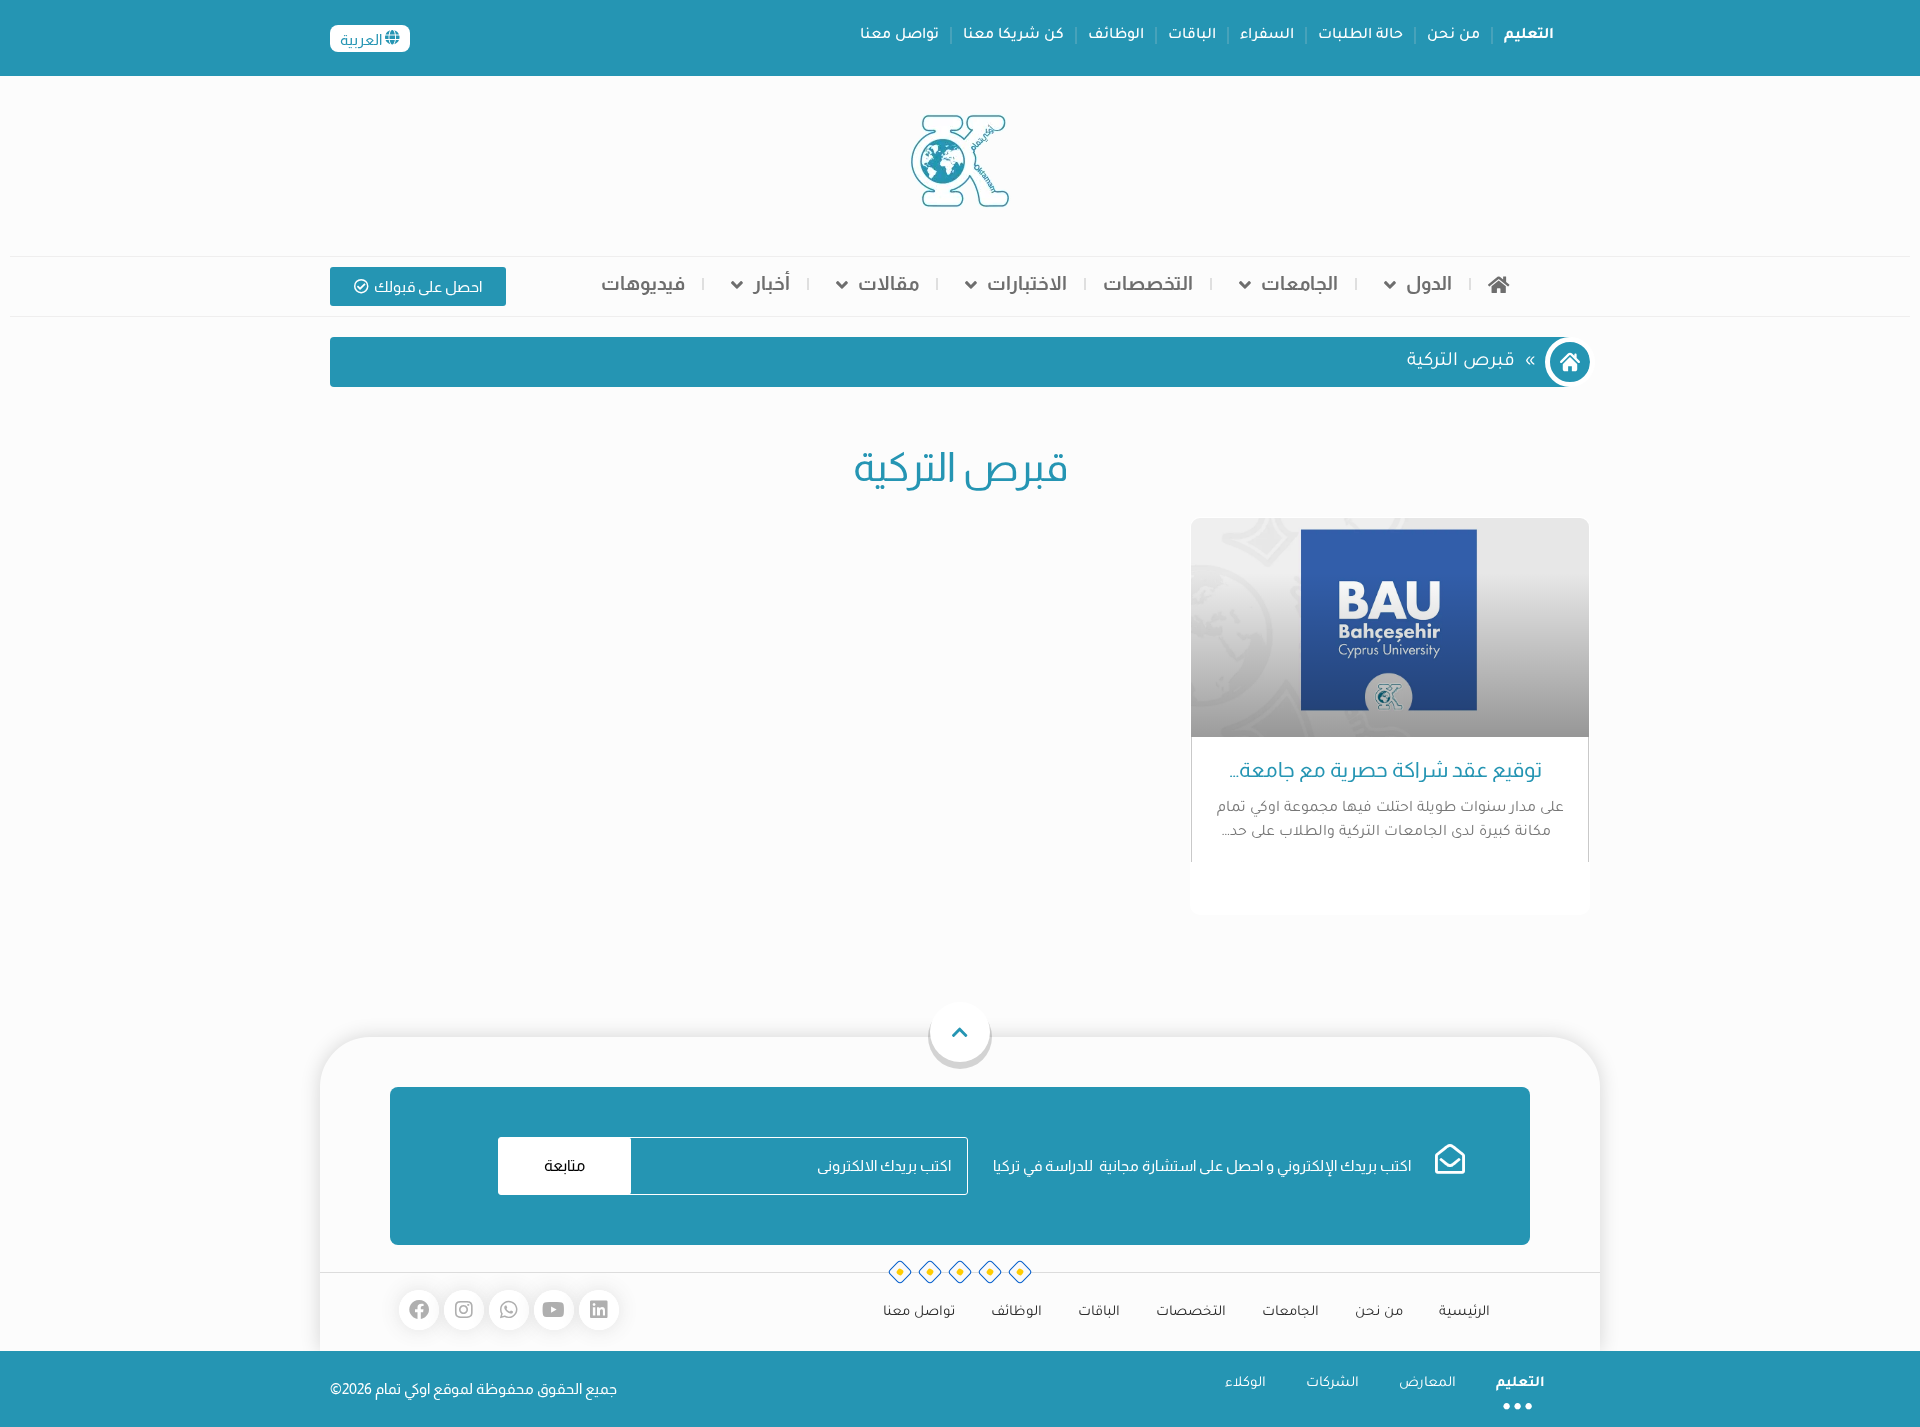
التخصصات (1148, 283)
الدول (1429, 283)
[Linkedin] (599, 1310)
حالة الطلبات (1360, 36)
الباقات (1192, 36)
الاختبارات (1027, 283)
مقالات (888, 283)
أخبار (771, 283)
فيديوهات (643, 283)
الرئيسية (1464, 1312)
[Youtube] (554, 1310)
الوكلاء (1245, 1383)
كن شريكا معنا (1013, 36)
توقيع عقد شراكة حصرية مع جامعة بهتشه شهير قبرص (1390, 770)
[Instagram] (464, 1310)
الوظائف (1116, 36)
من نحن (1453, 36)
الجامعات (1299, 283)
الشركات (1332, 1383)
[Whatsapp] (509, 1310)
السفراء (1267, 36)
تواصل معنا (899, 36)
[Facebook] (419, 1310)
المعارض (1427, 1383)
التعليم (1529, 36)
